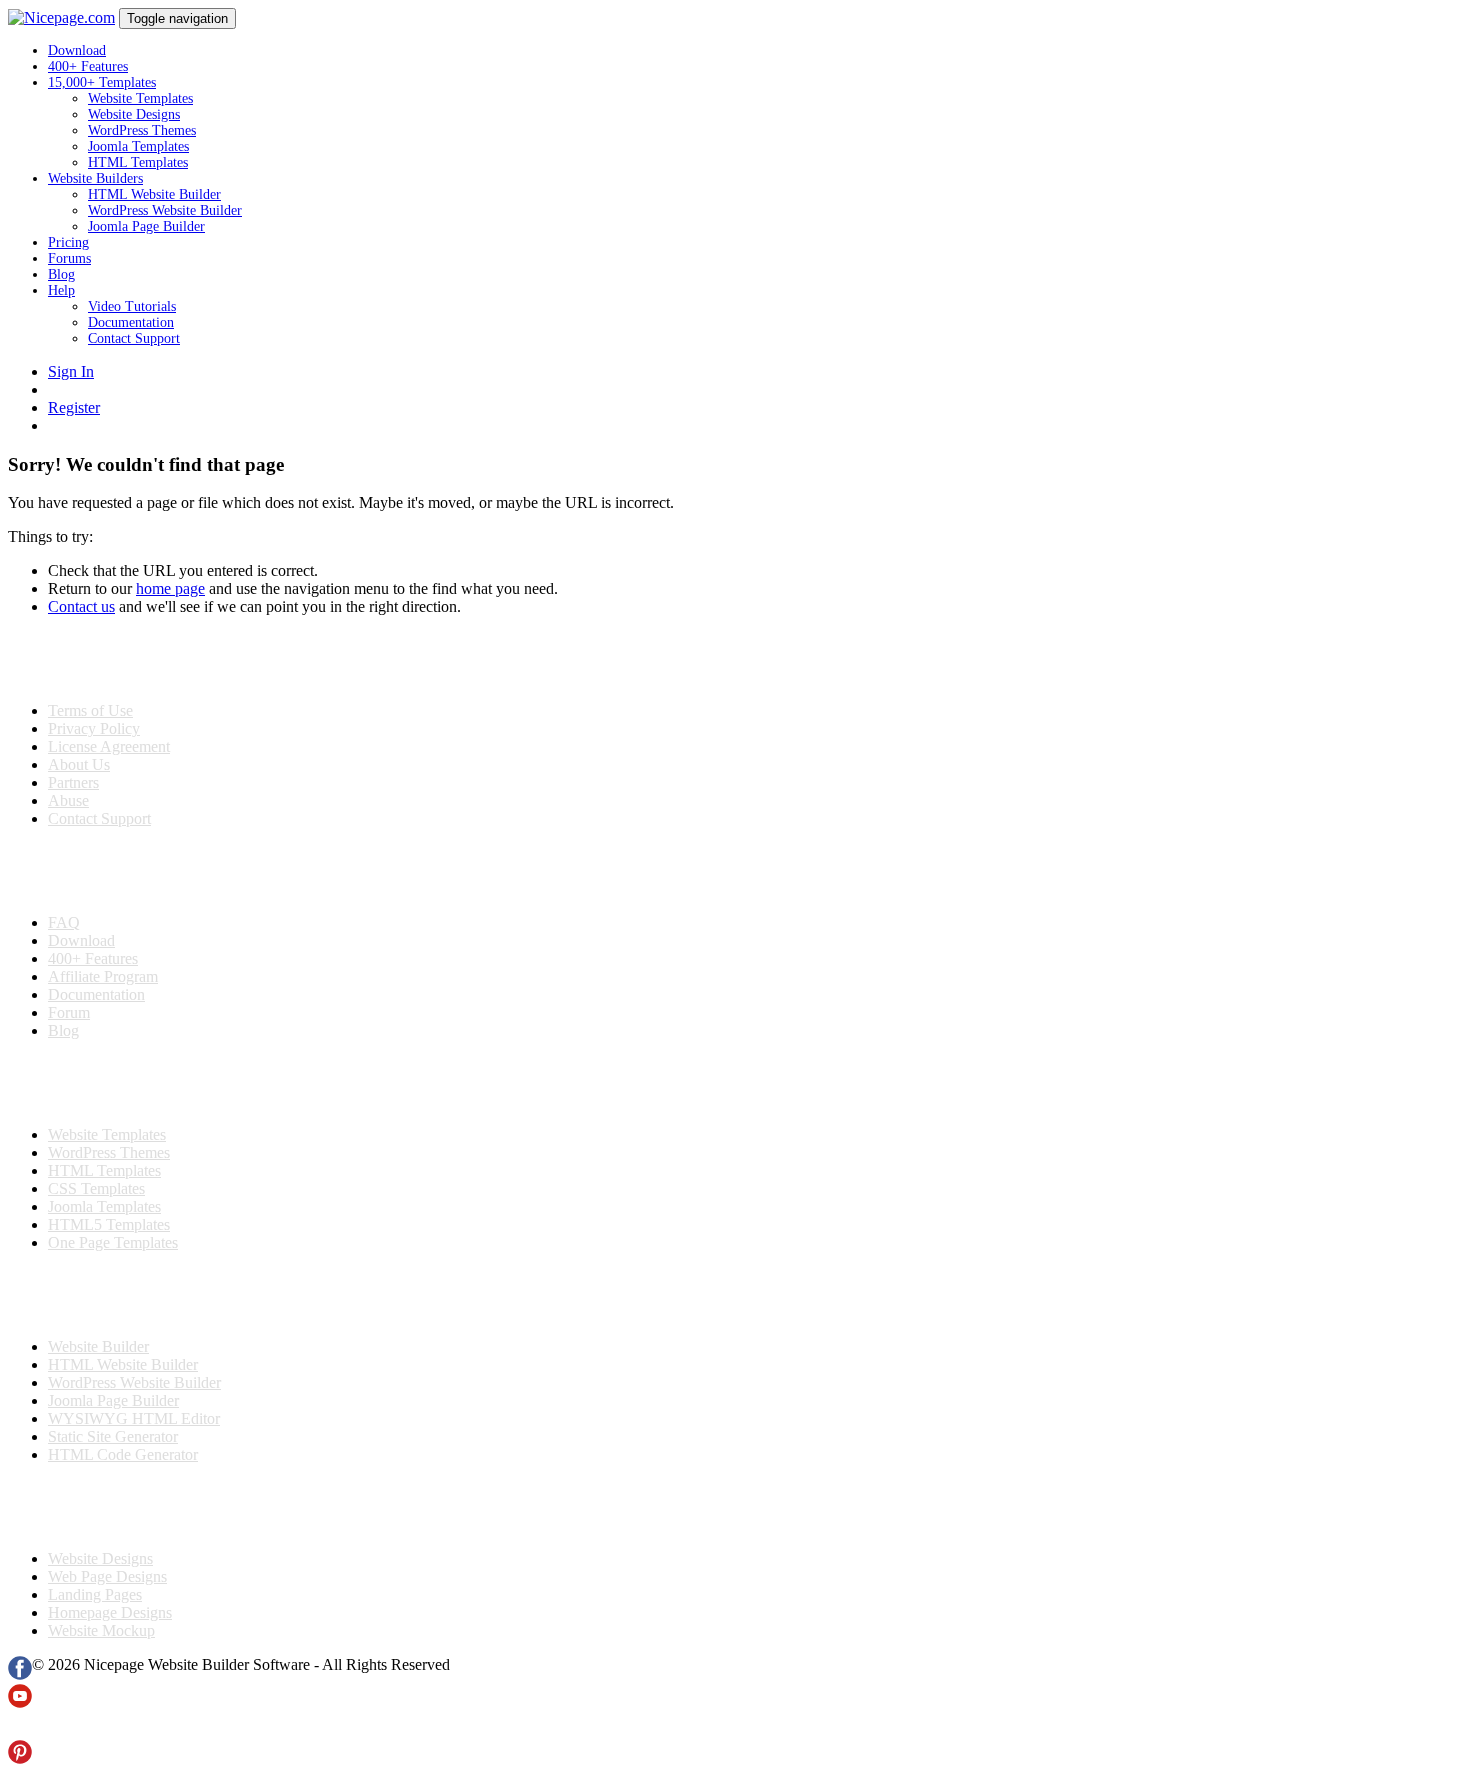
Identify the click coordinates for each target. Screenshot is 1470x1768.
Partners (73, 782)
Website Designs (134, 114)
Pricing (68, 242)
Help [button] (61, 290)
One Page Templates (113, 1242)
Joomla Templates (138, 146)
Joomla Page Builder (146, 226)
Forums (69, 258)
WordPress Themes (142, 130)
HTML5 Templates (109, 1224)
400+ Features (88, 66)
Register (74, 407)
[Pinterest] (20, 1758)
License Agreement (109, 746)
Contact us (81, 606)
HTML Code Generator (123, 1454)
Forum (69, 1012)
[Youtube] (20, 1702)
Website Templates (140, 98)
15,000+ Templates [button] (102, 82)
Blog (61, 274)
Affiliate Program (103, 976)
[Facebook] (20, 1674)
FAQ (64, 922)
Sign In (71, 371)
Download (77, 50)
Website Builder (98, 1346)
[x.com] (20, 1730)
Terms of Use (90, 710)
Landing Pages (95, 1594)
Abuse (68, 800)
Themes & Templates (114, 1083)
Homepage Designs (110, 1612)
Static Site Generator (113, 1436)
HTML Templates (138, 162)
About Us (79, 764)
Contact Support (134, 338)
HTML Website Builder (154, 194)
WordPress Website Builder (165, 210)
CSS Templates (96, 1188)
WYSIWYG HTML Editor (134, 1418)
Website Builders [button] (95, 178)
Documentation (131, 322)
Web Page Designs (107, 1576)
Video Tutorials (132, 306)
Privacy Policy (94, 728)
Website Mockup (101, 1630)
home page (170, 588)
